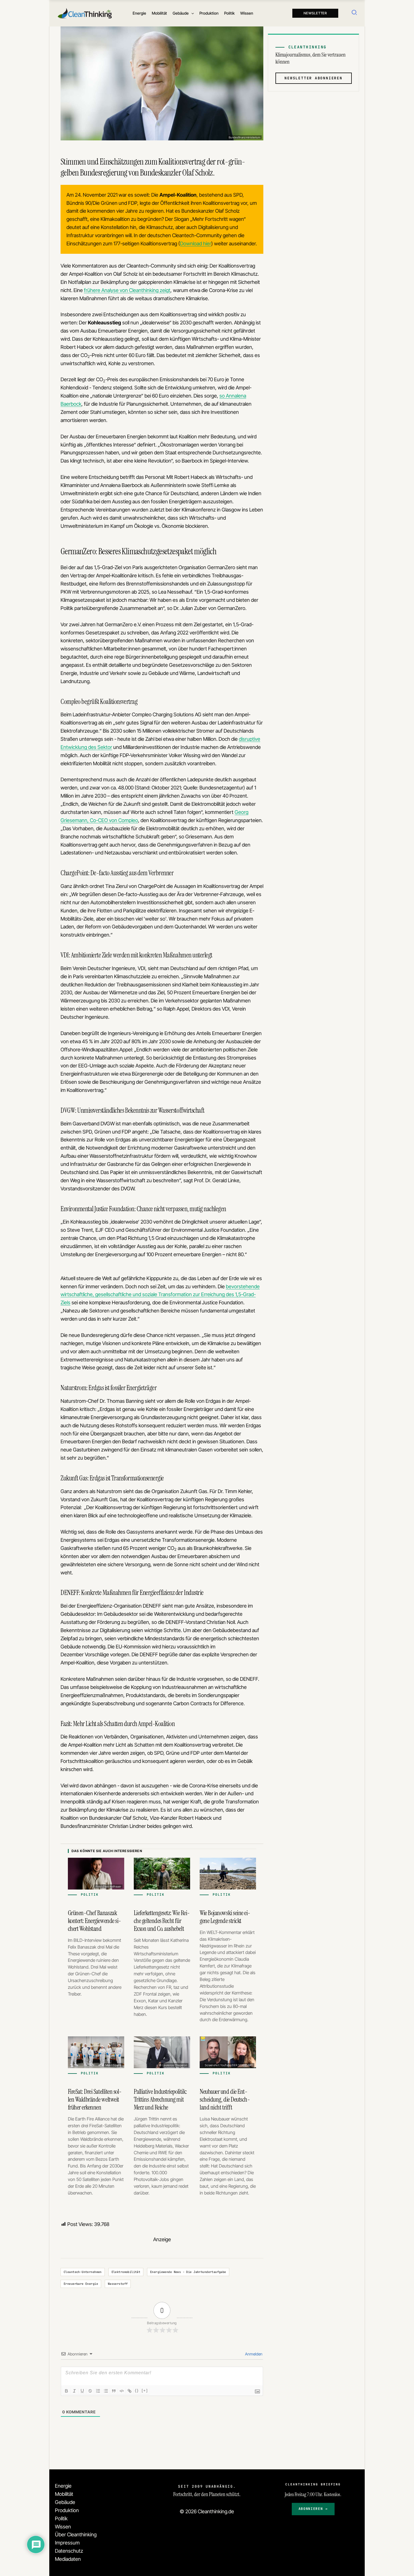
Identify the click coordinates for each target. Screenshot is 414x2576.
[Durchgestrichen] (90, 2391)
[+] (145, 2390)
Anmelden (253, 2354)
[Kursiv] (74, 2391)
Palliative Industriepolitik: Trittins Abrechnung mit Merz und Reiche (160, 2099)
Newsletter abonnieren (313, 78)
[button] (191, 13)
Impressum (67, 2543)
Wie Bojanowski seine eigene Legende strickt (225, 1917)
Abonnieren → (313, 2509)
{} (137, 2390)
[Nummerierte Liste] (98, 2391)
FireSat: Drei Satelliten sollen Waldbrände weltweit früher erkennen (95, 2099)
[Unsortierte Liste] (106, 2391)
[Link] (130, 2391)
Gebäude (65, 2502)
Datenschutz (69, 2551)
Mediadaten (68, 2559)
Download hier (196, 244)
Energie (63, 2486)
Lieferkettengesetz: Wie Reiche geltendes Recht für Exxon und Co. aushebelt (162, 1921)
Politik (61, 2518)
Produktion (67, 2510)
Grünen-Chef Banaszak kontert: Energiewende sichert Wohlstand (95, 1921)
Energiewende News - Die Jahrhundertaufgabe (188, 2272)
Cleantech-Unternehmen (83, 2272)
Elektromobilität (126, 2272)
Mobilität (64, 2494)
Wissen (63, 2527)
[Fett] (66, 2391)
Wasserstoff (118, 2284)
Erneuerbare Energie (81, 2284)
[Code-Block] (122, 2391)
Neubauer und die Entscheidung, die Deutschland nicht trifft (225, 2099)
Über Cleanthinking (76, 2535)
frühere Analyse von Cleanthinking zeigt (127, 290)
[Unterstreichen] (82, 2391)
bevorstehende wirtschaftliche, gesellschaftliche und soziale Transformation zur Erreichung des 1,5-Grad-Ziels (160, 1295)
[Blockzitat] (114, 2391)
